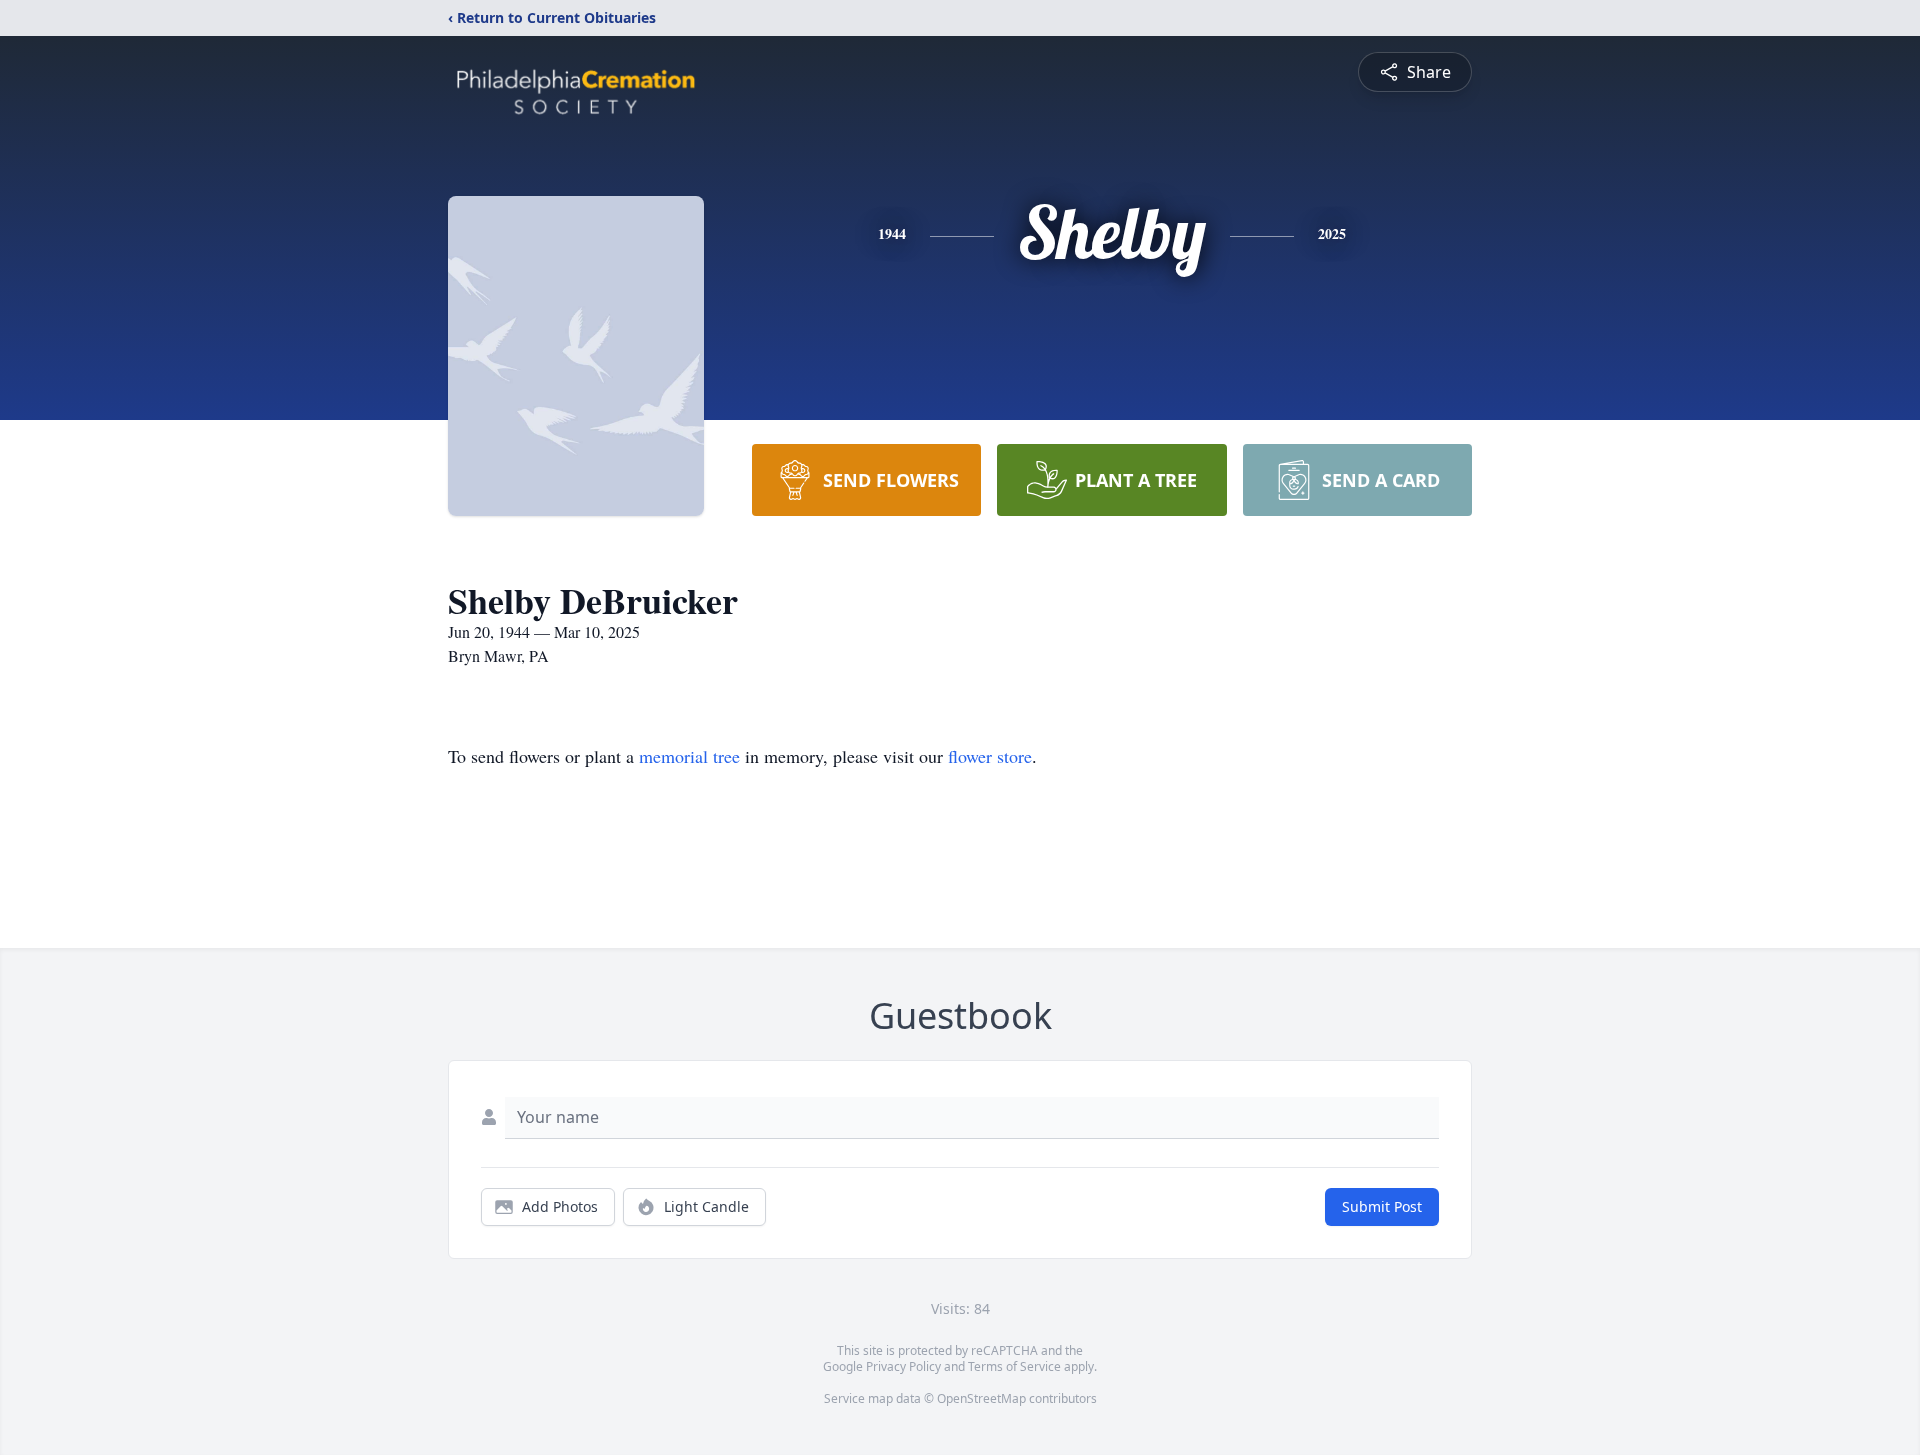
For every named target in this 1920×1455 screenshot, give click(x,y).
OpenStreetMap (981, 1398)
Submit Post (1382, 1206)
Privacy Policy (903, 1366)
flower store (990, 756)
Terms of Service (1014, 1366)
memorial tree (689, 756)
